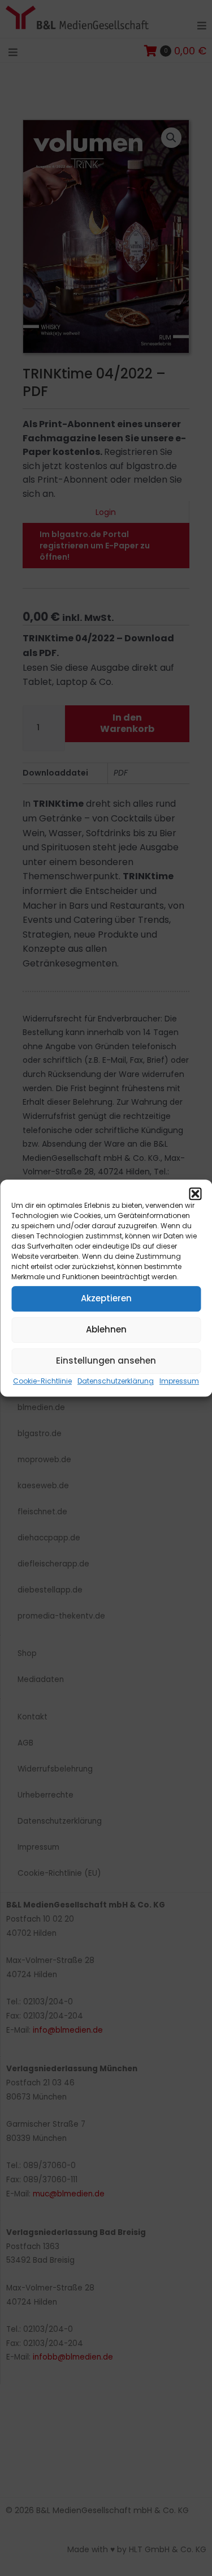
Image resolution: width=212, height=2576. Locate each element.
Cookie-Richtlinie (42, 1381)
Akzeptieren (106, 1298)
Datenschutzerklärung (116, 1381)
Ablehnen (106, 1329)
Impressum (179, 1381)
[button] (195, 1194)
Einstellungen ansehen (106, 1361)
